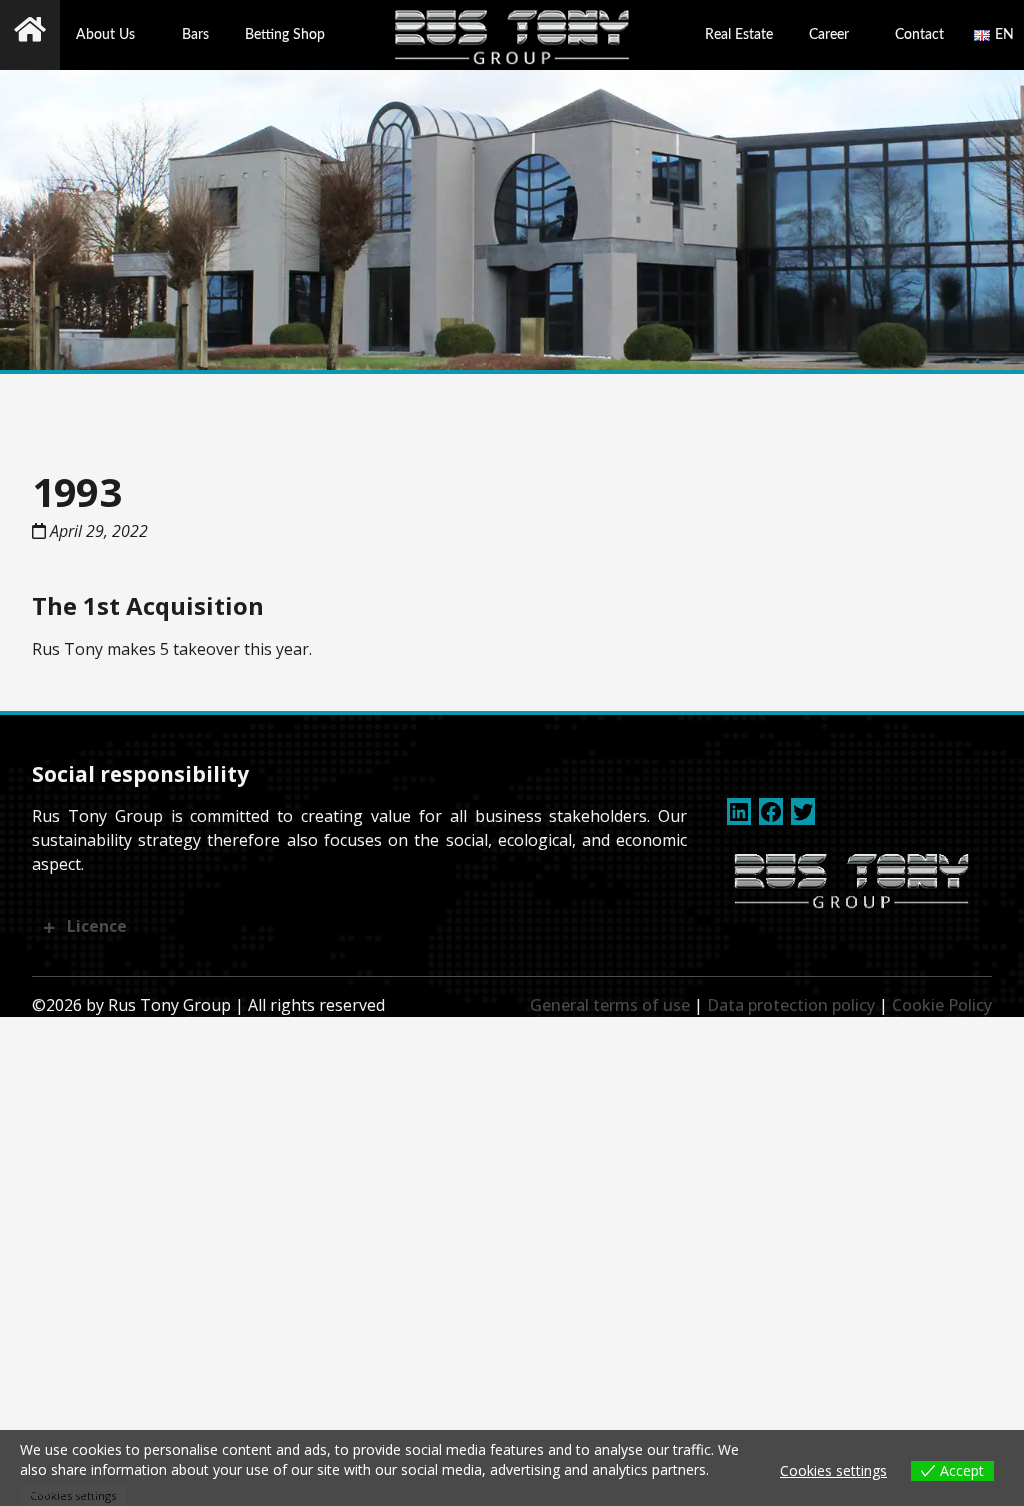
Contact (919, 34)
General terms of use (610, 1005)
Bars (195, 34)
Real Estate (739, 34)
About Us (105, 34)
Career (829, 34)
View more (60, 1490)
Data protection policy (791, 1005)
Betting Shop (285, 34)
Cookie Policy (942, 1005)
